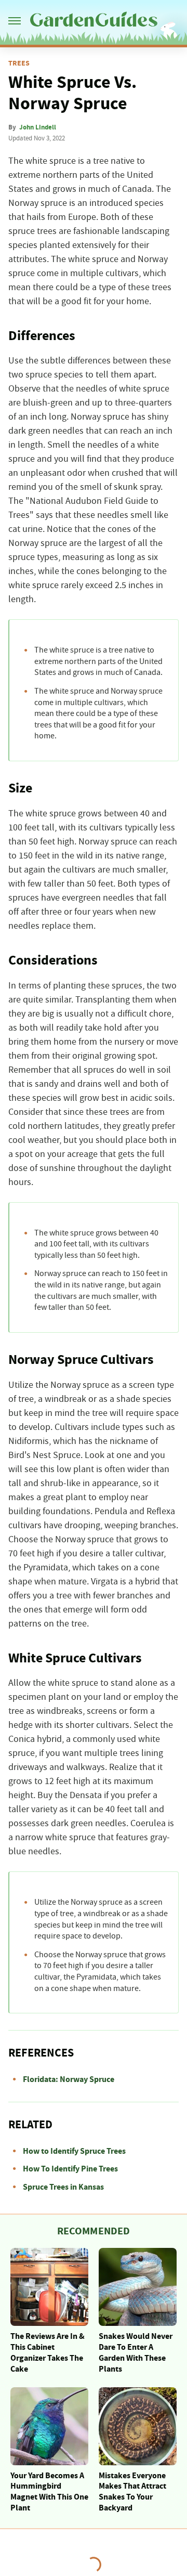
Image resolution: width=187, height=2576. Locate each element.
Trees (19, 63)
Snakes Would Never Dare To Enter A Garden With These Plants (136, 2352)
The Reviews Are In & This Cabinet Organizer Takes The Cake (48, 2352)
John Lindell (38, 127)
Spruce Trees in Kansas (63, 2187)
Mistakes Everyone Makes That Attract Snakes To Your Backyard (132, 2492)
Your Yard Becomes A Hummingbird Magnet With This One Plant (49, 2492)
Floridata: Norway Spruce (69, 2079)
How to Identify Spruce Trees (74, 2151)
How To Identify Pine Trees (70, 2169)
